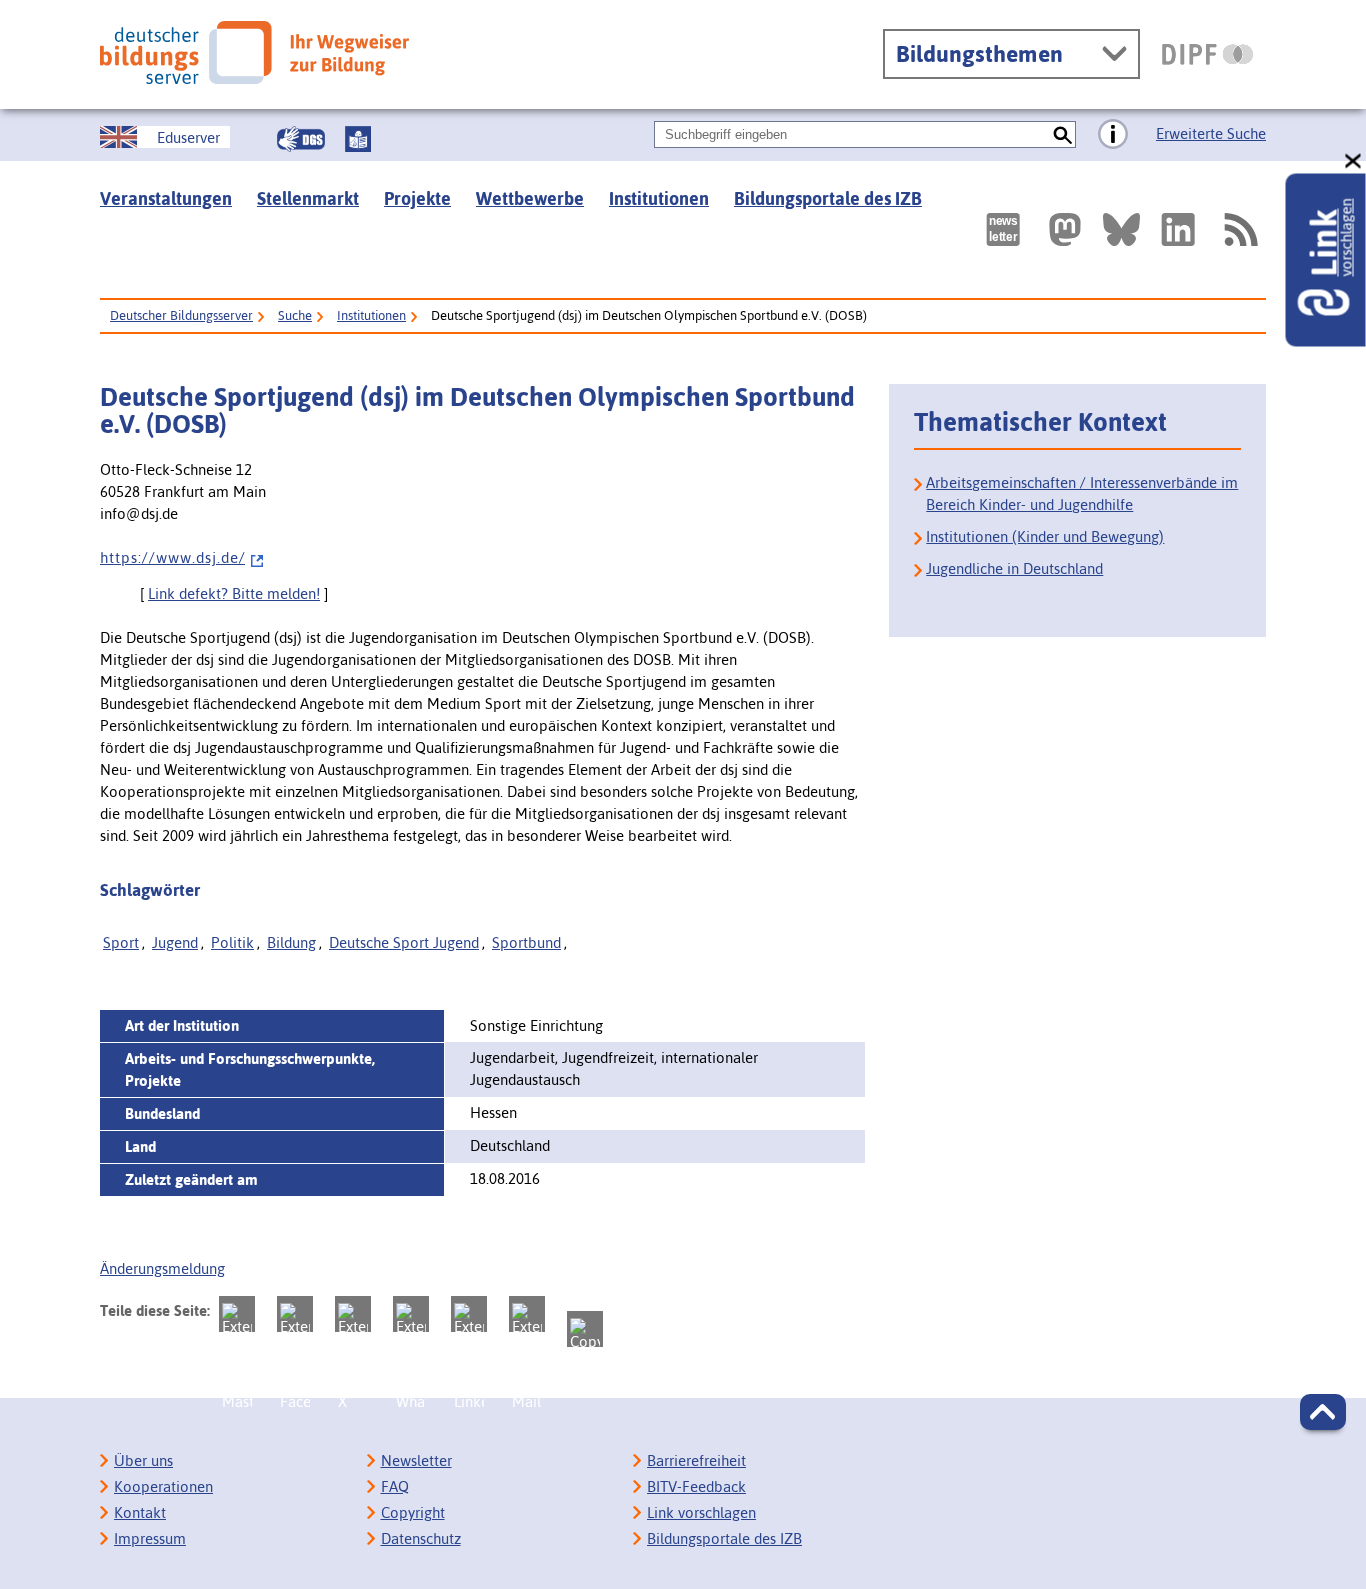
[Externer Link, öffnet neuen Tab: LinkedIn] (1178, 229)
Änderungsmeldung (162, 1268)
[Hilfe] (1113, 135)
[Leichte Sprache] (358, 139)
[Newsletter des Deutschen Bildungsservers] (1003, 229)
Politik (232, 942)
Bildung (291, 942)
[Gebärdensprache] (301, 139)
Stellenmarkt (308, 198)
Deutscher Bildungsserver (181, 315)
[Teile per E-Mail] (527, 1314)
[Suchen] (1062, 134)
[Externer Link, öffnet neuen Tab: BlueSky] (1121, 229)
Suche (295, 315)
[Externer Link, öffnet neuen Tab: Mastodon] (1065, 229)
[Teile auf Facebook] (295, 1314)
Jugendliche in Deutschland (1014, 568)
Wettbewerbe (530, 198)
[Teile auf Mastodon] (237, 1314)
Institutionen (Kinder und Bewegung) (1045, 536)
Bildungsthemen (979, 54)
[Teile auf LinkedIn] (469, 1314)
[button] (1323, 1412)
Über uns (143, 1460)
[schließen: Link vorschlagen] (1354, 161)
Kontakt (140, 1512)
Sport (121, 942)
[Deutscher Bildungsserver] (254, 52)
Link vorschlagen (701, 1512)
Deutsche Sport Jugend (404, 942)
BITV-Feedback (696, 1486)
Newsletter (416, 1460)
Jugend (175, 942)
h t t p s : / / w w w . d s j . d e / (172, 557)
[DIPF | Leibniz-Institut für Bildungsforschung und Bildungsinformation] (1207, 54)
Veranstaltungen (166, 198)
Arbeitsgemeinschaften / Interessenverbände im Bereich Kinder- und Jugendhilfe (1082, 493)
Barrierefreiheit (696, 1460)
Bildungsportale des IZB (828, 198)
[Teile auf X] (353, 1314)
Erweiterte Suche (1211, 133)
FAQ (395, 1486)
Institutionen (659, 198)
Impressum (150, 1538)
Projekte (417, 198)
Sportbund (526, 942)
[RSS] (1240, 229)
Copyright (413, 1512)
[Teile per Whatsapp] (411, 1314)
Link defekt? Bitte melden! (234, 593)
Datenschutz (421, 1538)
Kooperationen (163, 1486)
